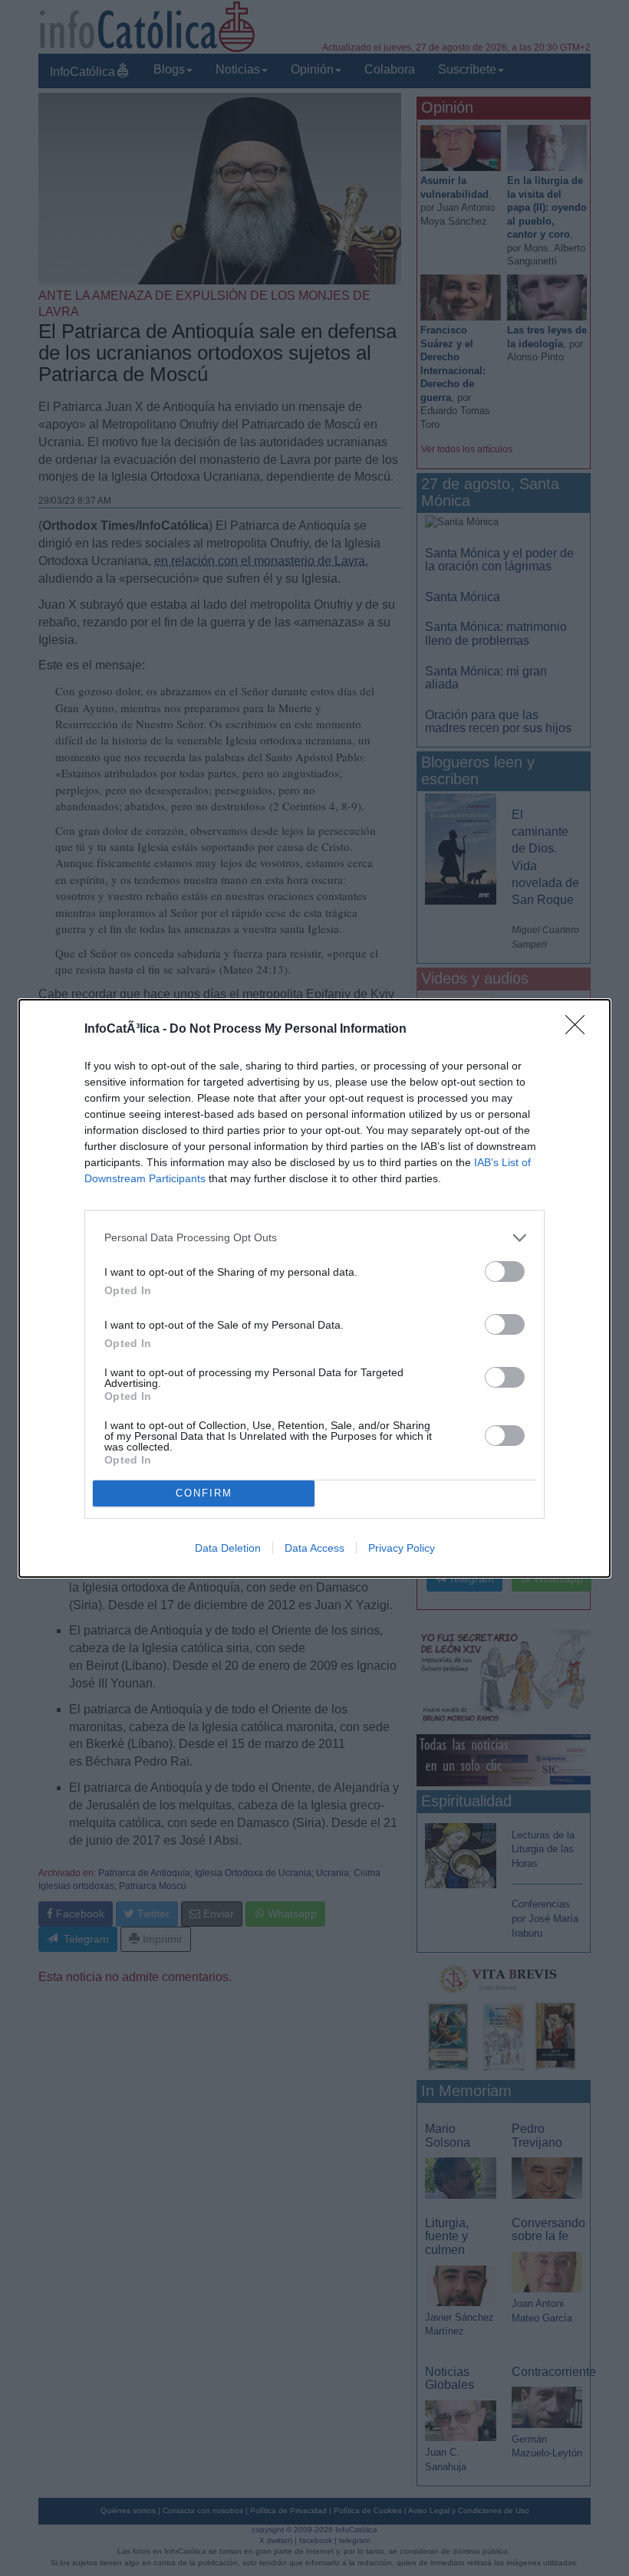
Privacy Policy (402, 1548)
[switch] (505, 1272)
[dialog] (314, 1288)
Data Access (314, 1548)
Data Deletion (228, 1548)
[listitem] (314, 1238)
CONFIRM (204, 1493)
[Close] (580, 1030)
